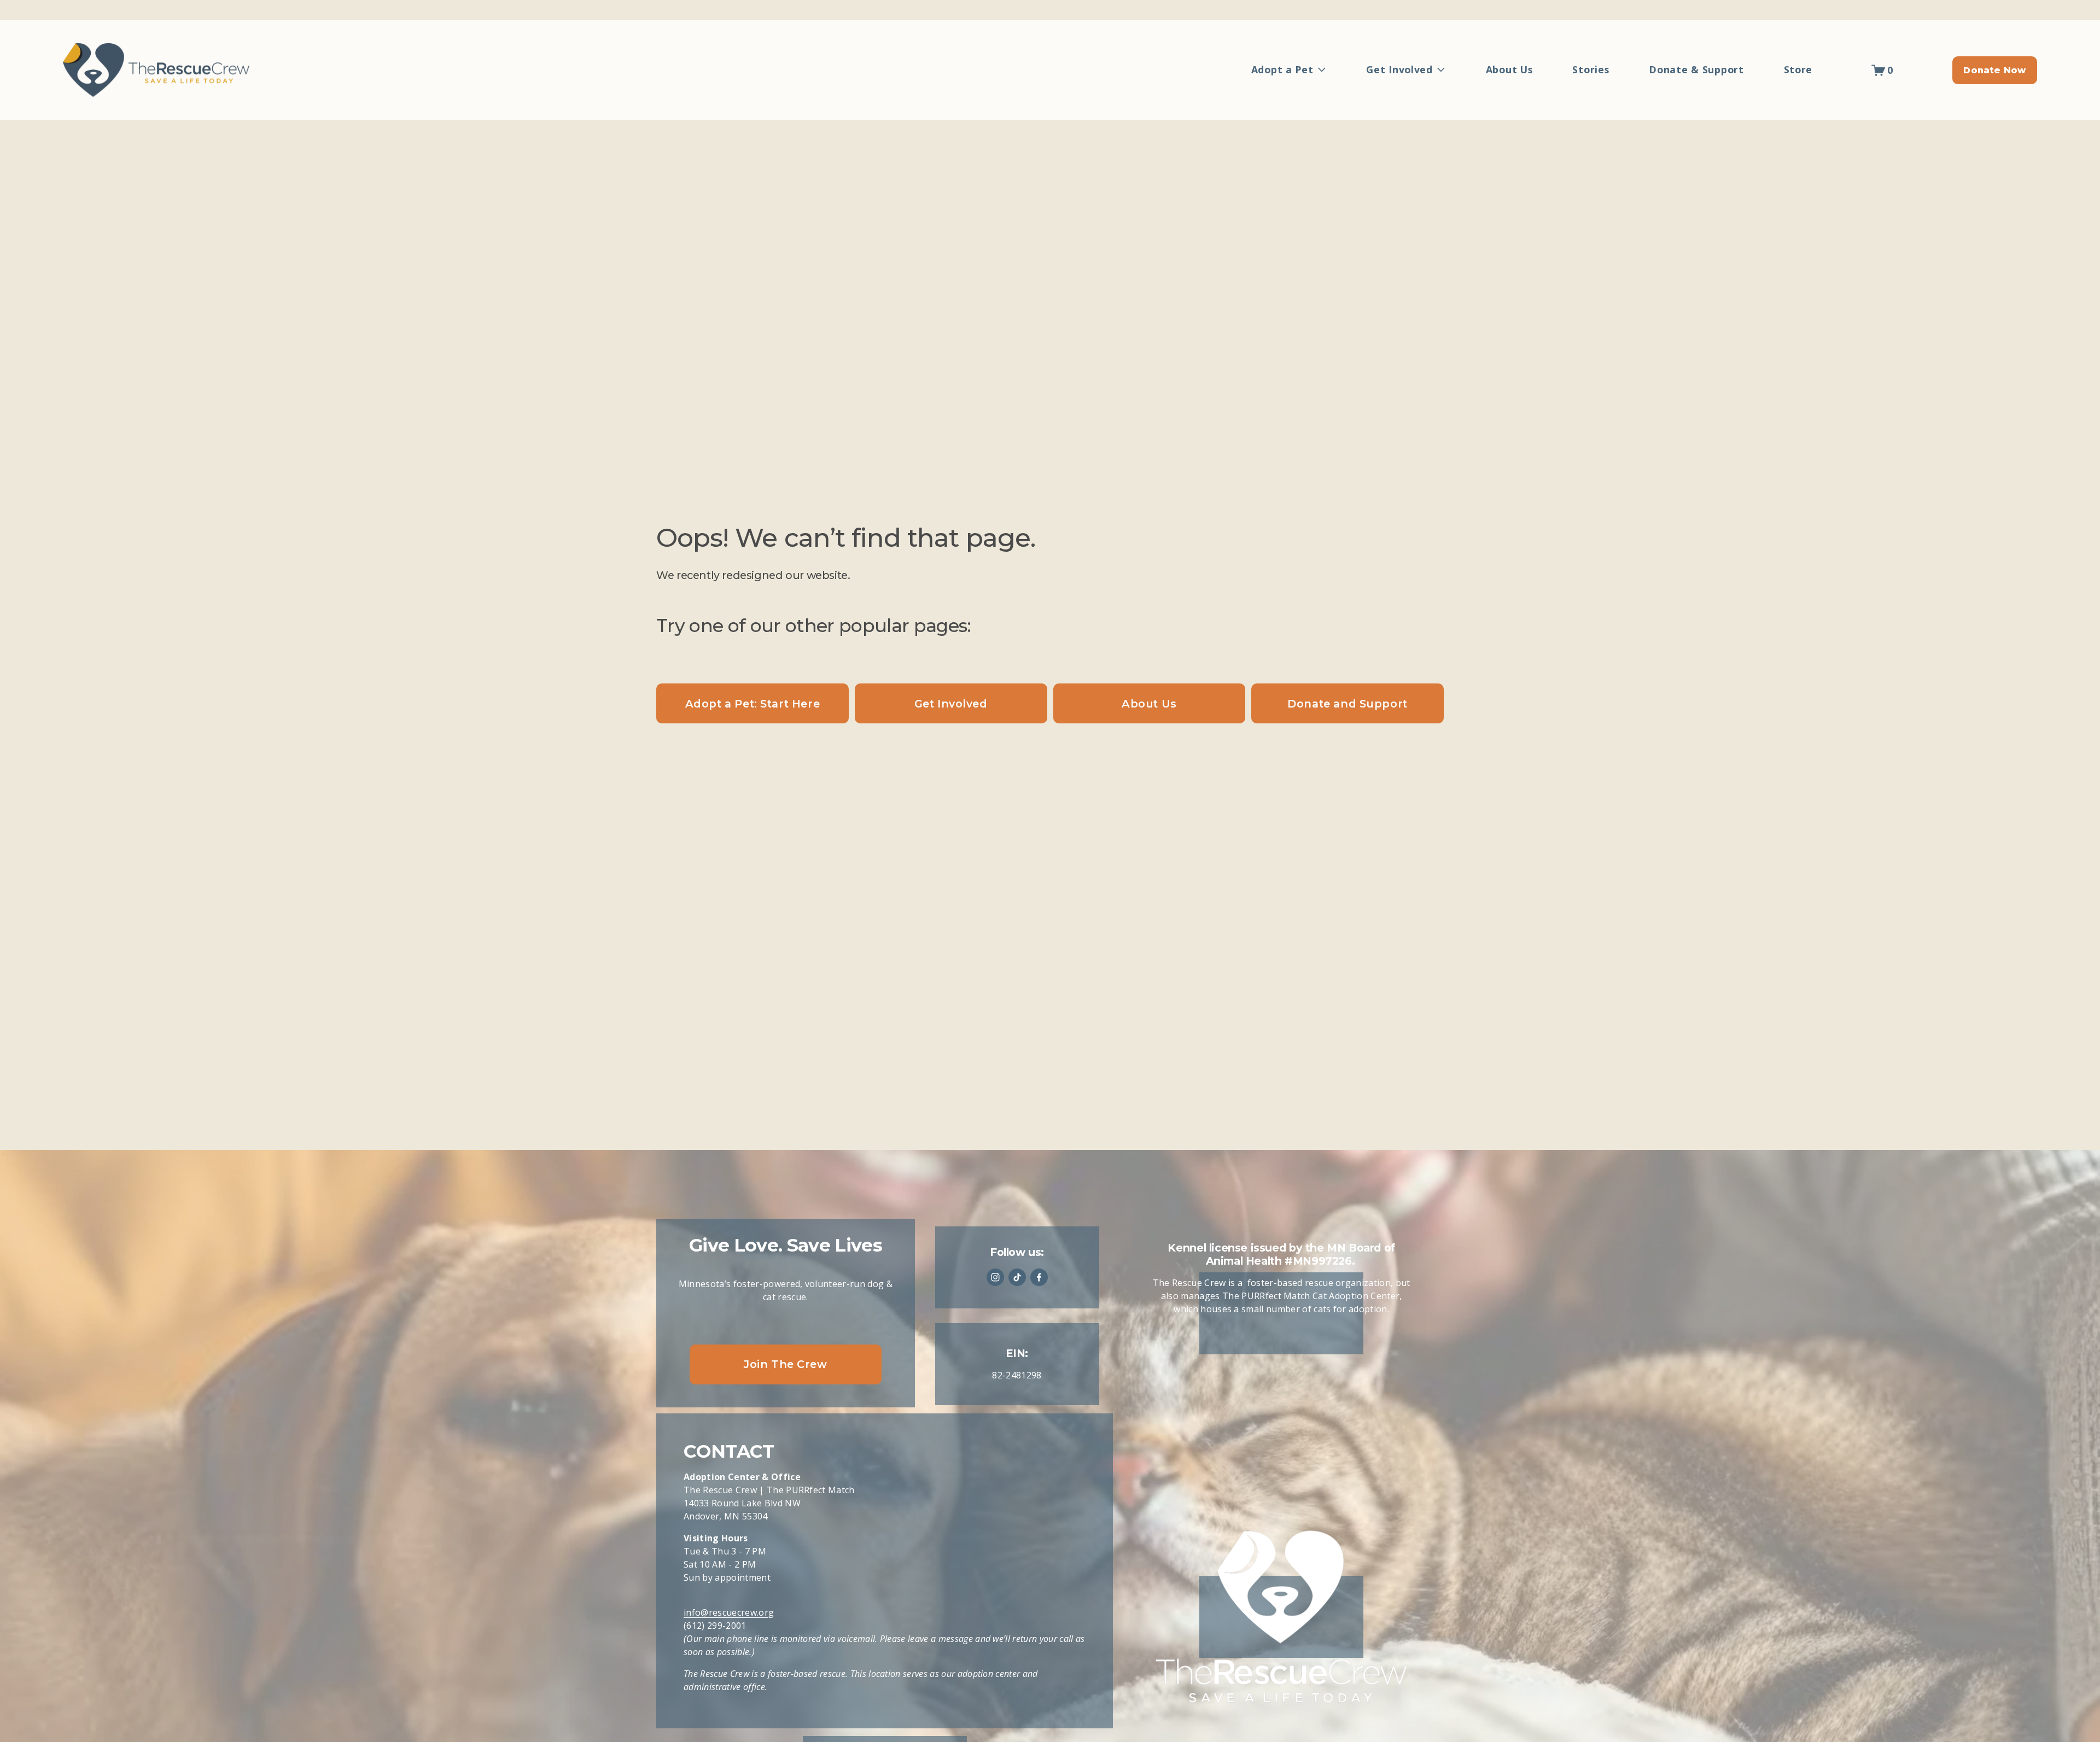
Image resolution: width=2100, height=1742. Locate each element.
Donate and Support (1347, 704)
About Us (1509, 69)
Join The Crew (786, 1364)
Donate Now (1994, 70)
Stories (1591, 69)
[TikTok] (1017, 1277)
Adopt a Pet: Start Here (752, 704)
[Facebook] (1039, 1277)
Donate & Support (1696, 69)
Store (1798, 69)
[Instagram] (995, 1277)
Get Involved (951, 704)
